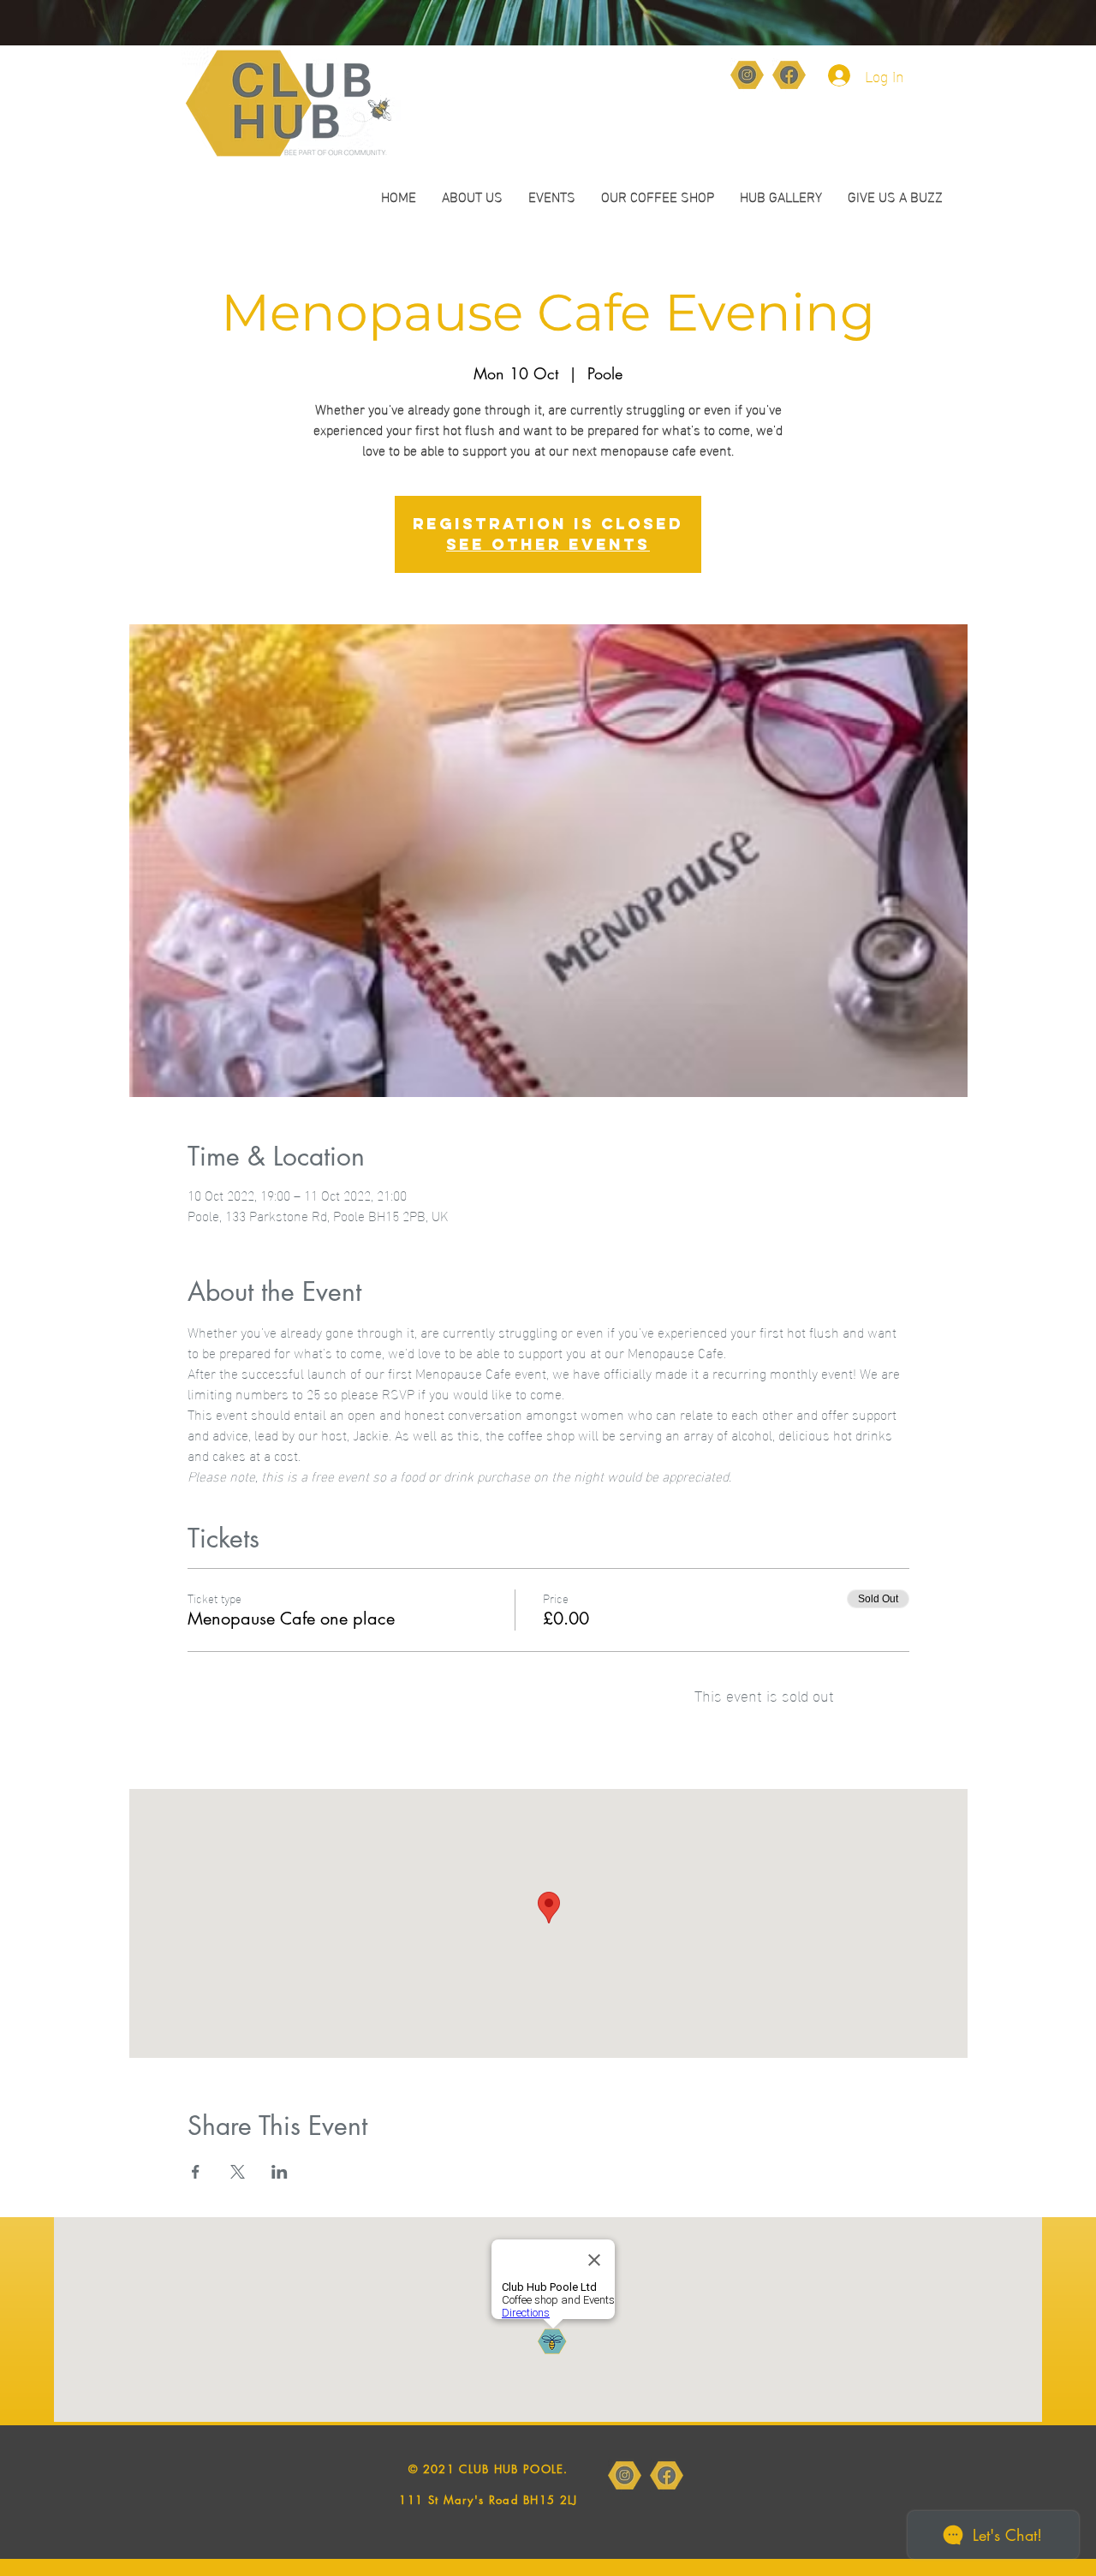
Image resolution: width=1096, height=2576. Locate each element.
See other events (548, 544)
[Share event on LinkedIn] (280, 2172)
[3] (789, 75)
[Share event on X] (238, 2172)
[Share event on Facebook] (196, 2172)
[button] (658, 196)
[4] (747, 75)
